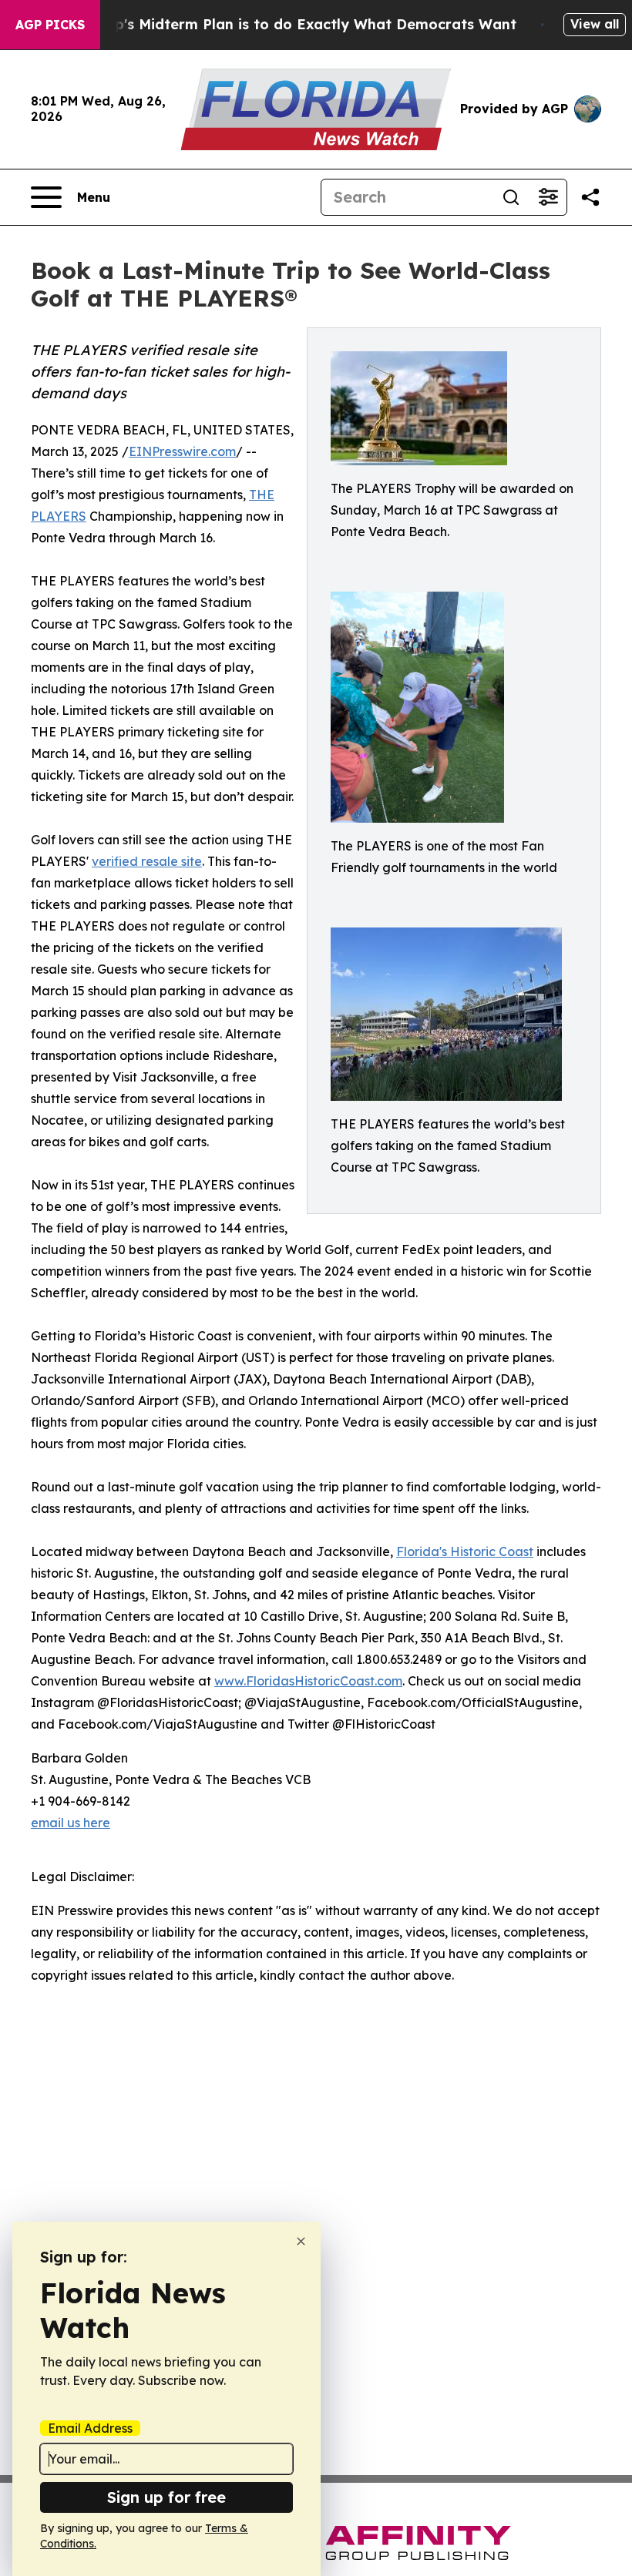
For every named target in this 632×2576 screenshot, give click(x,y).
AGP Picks (50, 25)
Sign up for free (166, 2497)
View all (595, 24)
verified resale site (147, 861)
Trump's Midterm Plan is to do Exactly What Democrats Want (298, 24)
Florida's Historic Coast (465, 1551)
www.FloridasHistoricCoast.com (308, 1681)
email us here (71, 1823)
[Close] (301, 2241)
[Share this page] (590, 197)
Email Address (90, 2428)
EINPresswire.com (182, 451)
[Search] (511, 197)
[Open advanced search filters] (548, 197)
